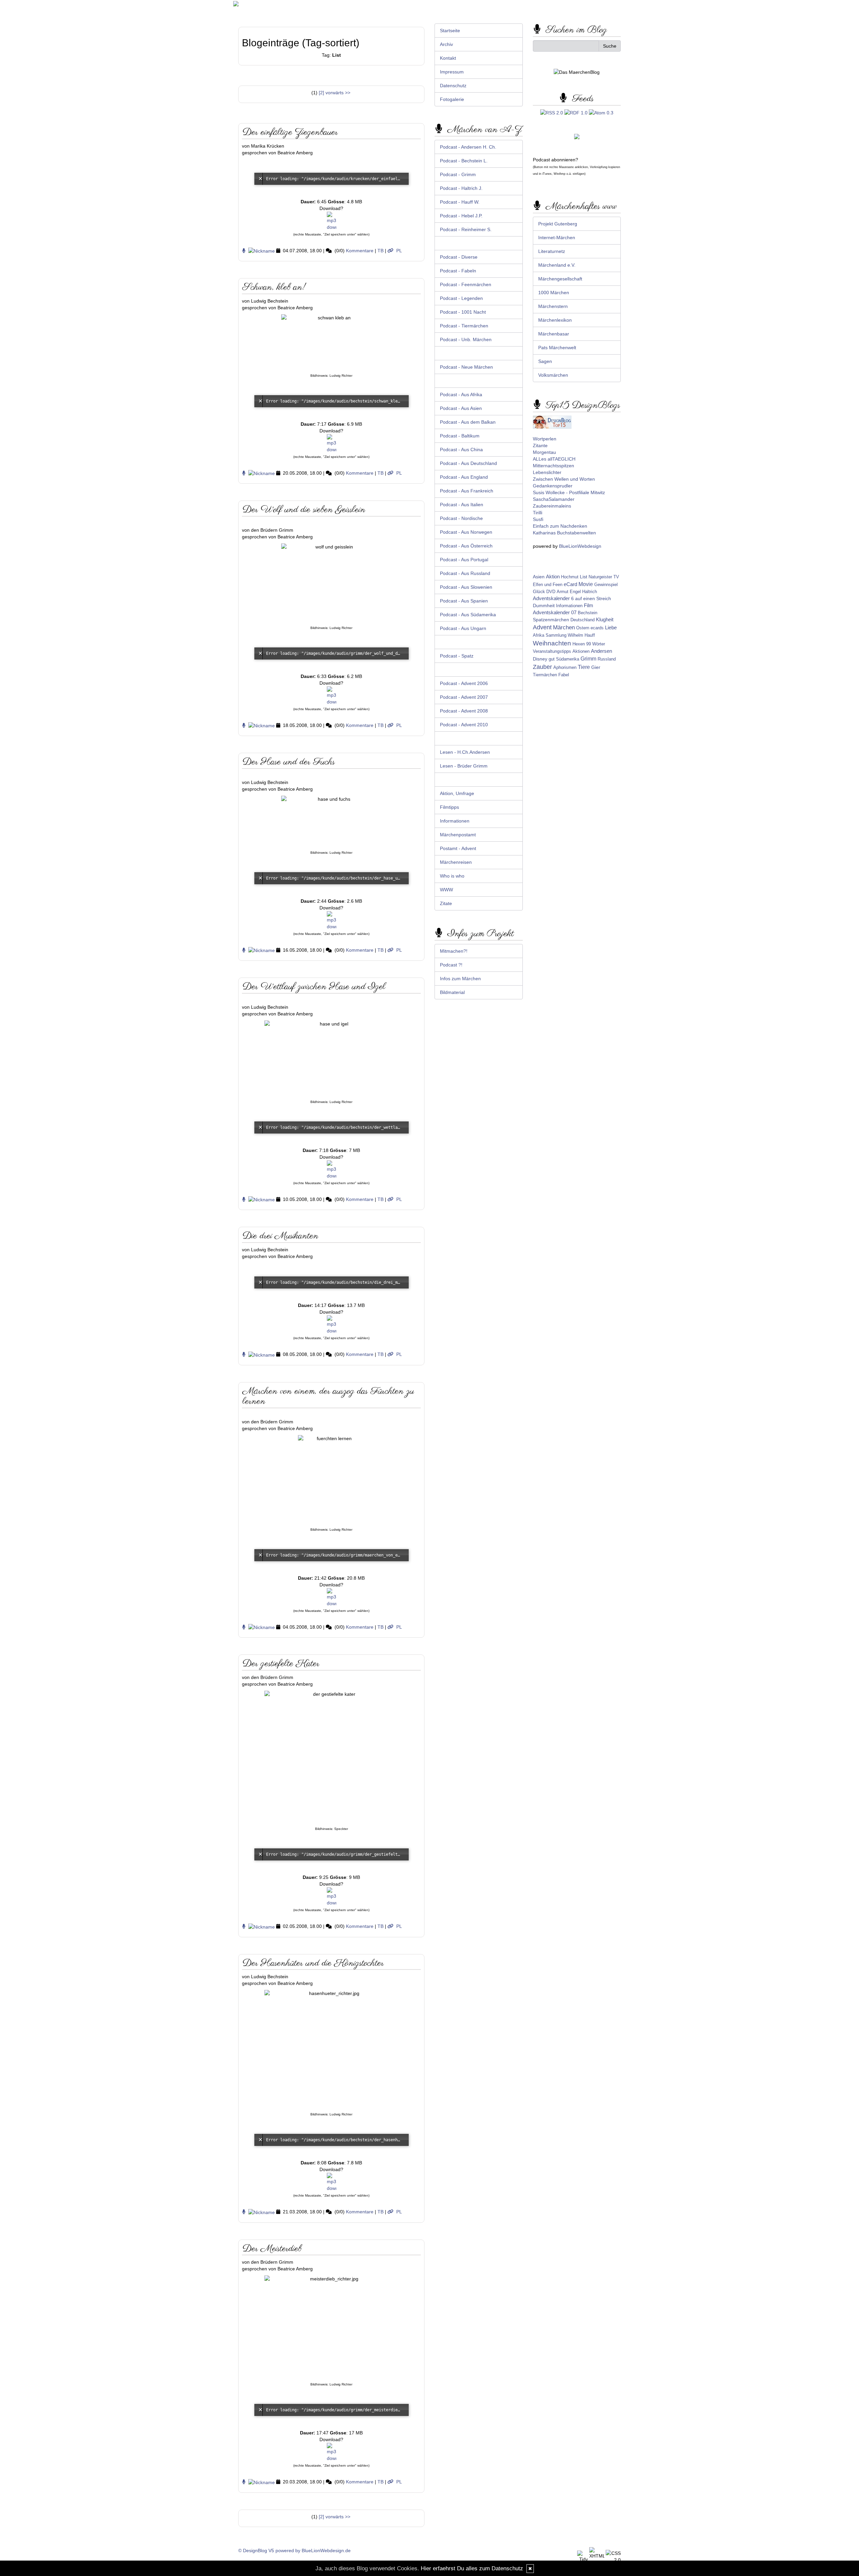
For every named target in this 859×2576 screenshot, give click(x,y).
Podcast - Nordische (461, 518)
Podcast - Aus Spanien (464, 601)
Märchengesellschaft (560, 279)
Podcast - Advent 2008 (464, 711)
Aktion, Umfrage (457, 793)
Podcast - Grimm (458, 174)
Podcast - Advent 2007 (464, 697)
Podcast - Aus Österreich (466, 546)
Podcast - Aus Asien (461, 408)
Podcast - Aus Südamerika (468, 615)
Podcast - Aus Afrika (461, 395)
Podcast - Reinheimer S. (466, 229)
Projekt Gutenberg (558, 224)
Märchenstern (553, 306)
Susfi (538, 519)
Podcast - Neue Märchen (466, 367)
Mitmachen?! (454, 951)
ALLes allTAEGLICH (554, 459)
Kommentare (360, 251)
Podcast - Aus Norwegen (466, 532)
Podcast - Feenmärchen (466, 284)
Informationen (455, 821)
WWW (446, 890)
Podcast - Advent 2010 (464, 725)
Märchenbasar (554, 334)
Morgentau (544, 452)
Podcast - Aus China (461, 450)
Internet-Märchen (557, 238)
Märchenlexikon (555, 320)
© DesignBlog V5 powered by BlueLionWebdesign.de (294, 2551)
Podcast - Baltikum (460, 436)
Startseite (450, 31)
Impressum (452, 72)
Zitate (446, 903)
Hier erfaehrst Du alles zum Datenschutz (472, 2568)
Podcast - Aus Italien (462, 505)
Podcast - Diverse (459, 257)
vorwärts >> (338, 93)
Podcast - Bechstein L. (464, 161)
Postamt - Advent (458, 848)
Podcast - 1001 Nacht (463, 312)
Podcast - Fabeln (458, 271)
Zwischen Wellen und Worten (564, 479)
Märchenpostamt (458, 835)
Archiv (446, 44)
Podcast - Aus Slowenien (466, 587)
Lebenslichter (547, 472)
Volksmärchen (553, 375)
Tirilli (538, 513)
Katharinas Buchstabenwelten (564, 533)
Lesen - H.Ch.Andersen (465, 752)
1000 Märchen (554, 293)
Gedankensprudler (553, 486)
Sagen (545, 361)
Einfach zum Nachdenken (560, 526)
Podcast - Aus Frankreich (467, 491)
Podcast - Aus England (464, 477)
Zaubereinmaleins (552, 506)
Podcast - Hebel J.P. (461, 216)
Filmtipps (449, 807)
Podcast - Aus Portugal (464, 560)
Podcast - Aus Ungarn (463, 628)
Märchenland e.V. (557, 265)
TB (381, 251)
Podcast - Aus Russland (465, 573)
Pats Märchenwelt (557, 348)
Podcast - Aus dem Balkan (468, 422)
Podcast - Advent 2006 (464, 683)
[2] (321, 93)
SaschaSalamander (554, 499)
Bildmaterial (452, 992)
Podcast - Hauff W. (460, 202)
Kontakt (448, 58)
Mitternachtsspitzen (553, 466)
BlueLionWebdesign (580, 546)
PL (399, 251)
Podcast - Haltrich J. (461, 188)
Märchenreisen (456, 862)
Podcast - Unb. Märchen (466, 339)
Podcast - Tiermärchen (464, 326)
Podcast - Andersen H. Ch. (468, 147)
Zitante (540, 445)
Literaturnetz (552, 251)
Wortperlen (545, 439)
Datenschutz (453, 86)
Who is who (452, 876)
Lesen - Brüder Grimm (464, 766)
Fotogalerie (452, 99)
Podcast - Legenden (461, 298)
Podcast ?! (451, 965)
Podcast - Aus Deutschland (468, 463)
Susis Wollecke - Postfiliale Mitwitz (569, 492)
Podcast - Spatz (457, 656)
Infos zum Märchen (460, 979)
